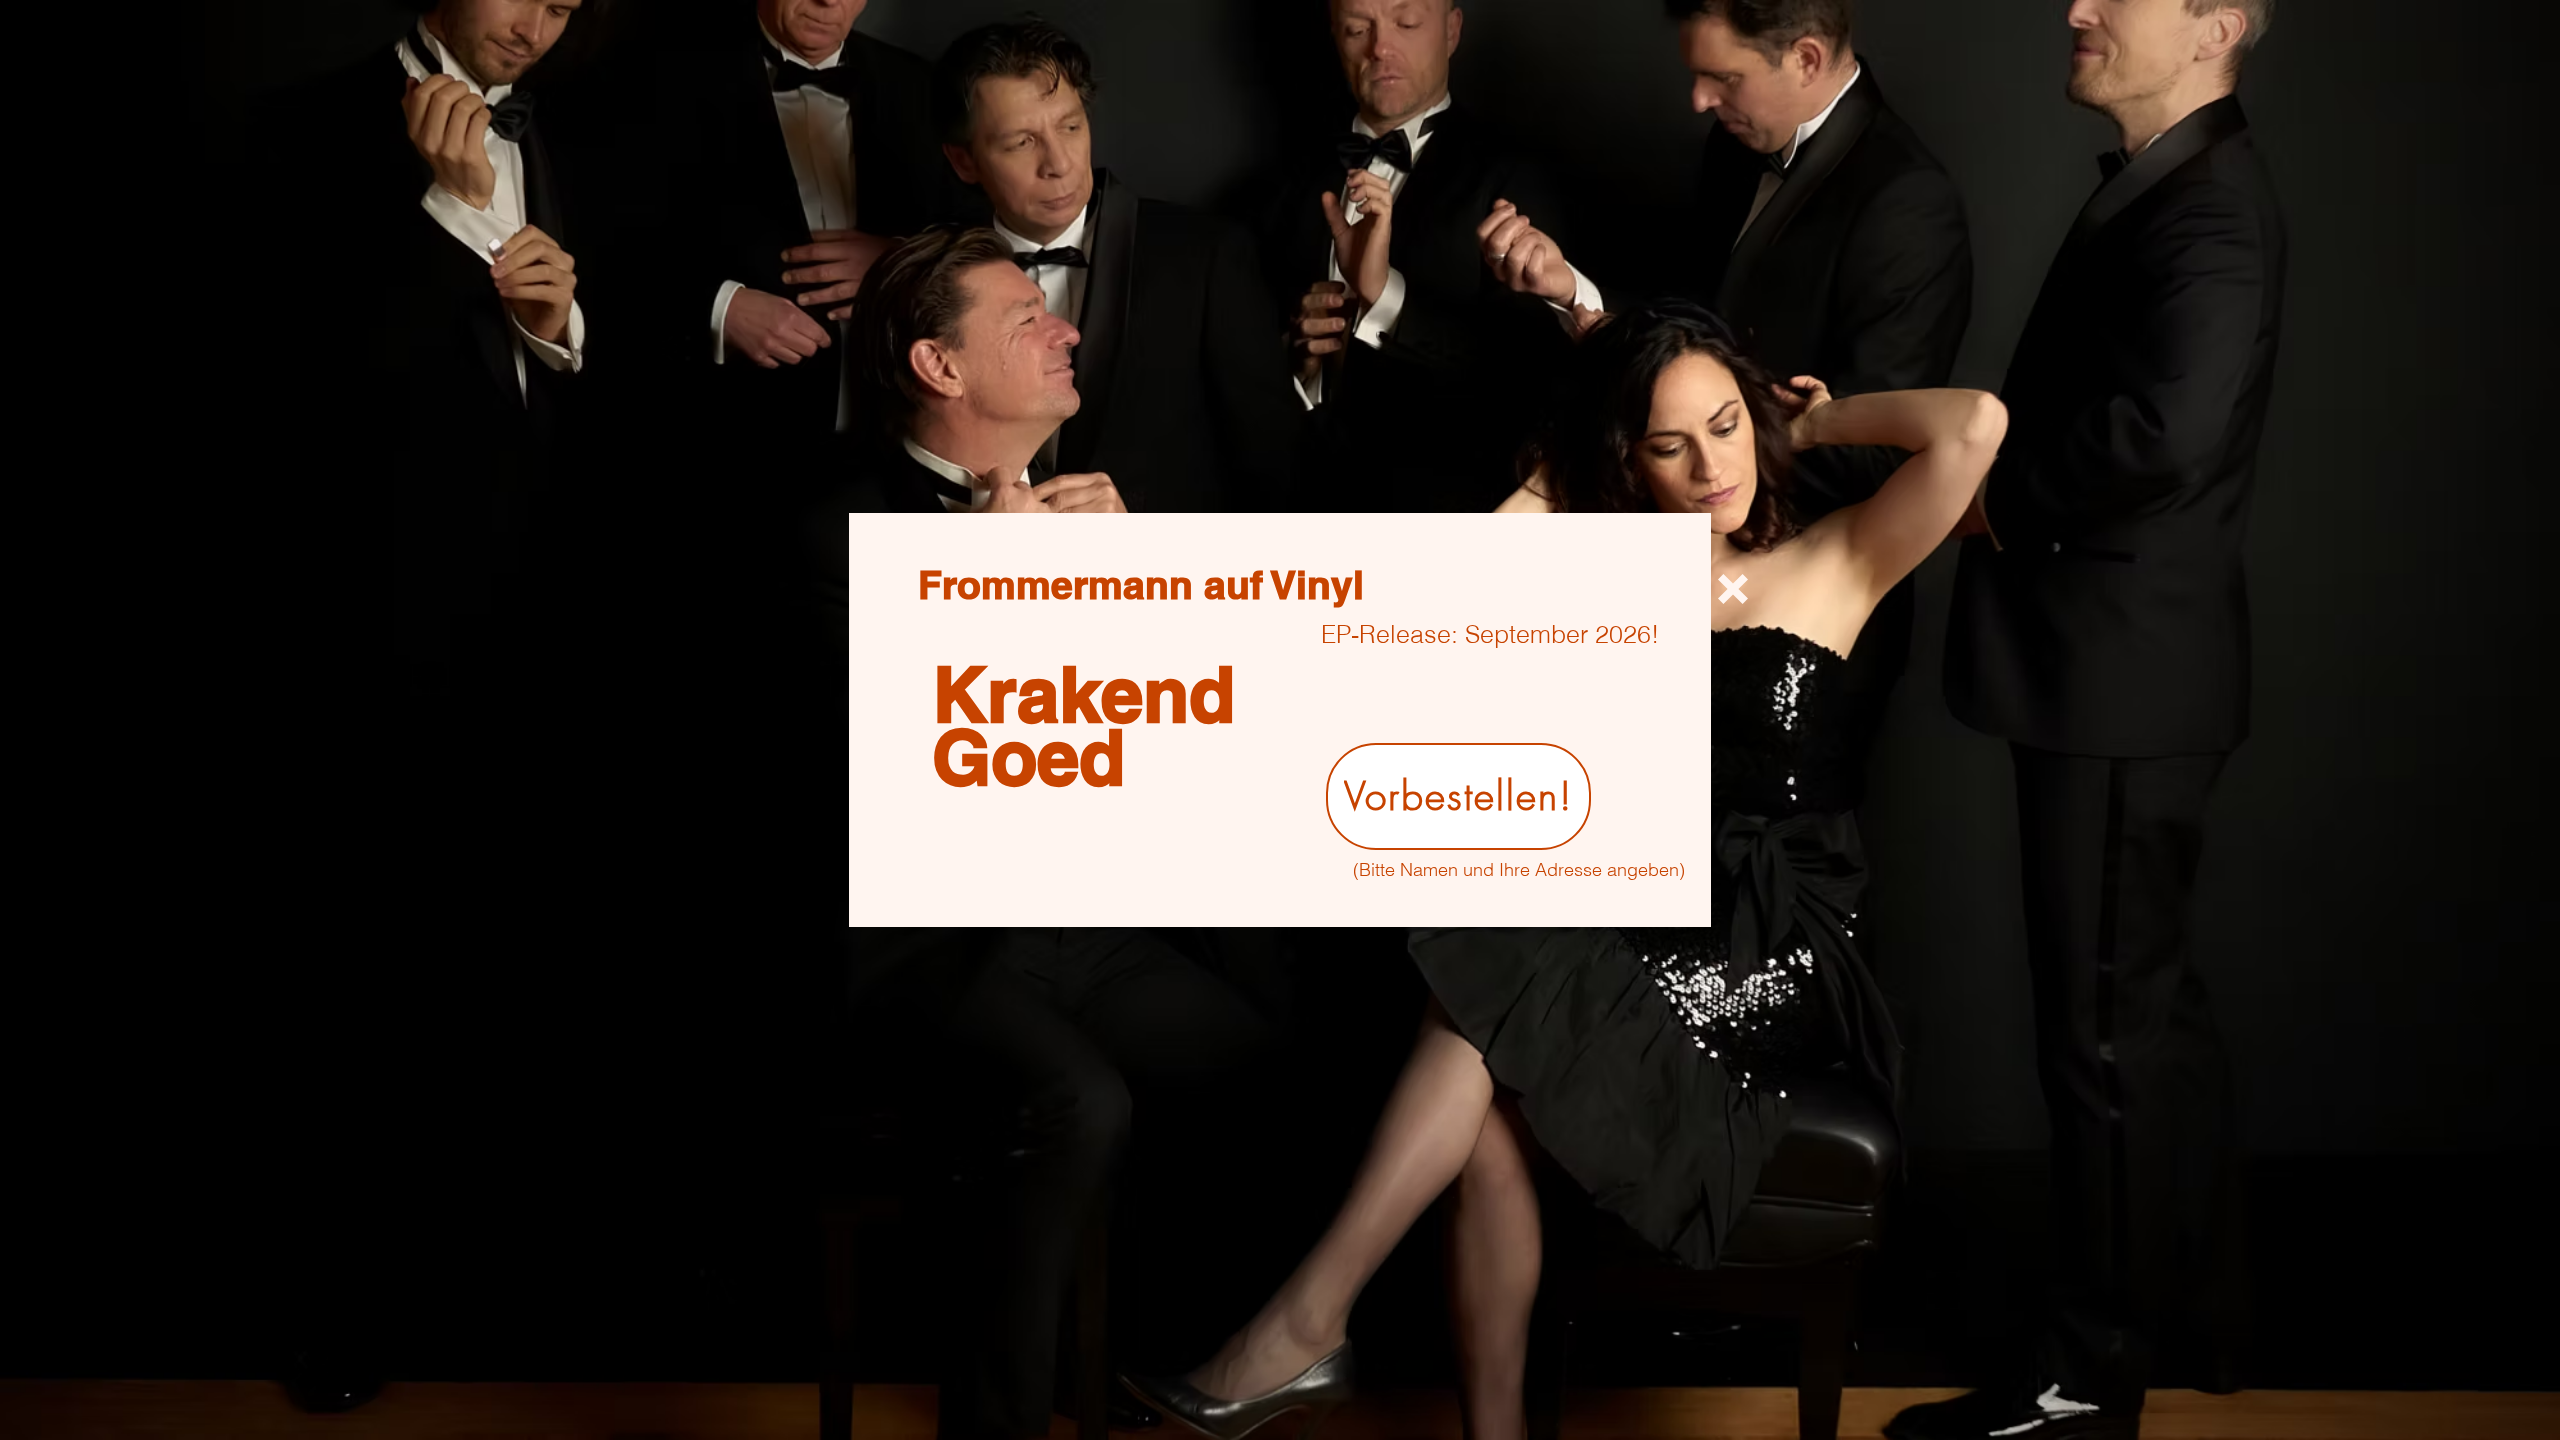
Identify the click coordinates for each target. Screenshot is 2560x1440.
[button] (1733, 589)
